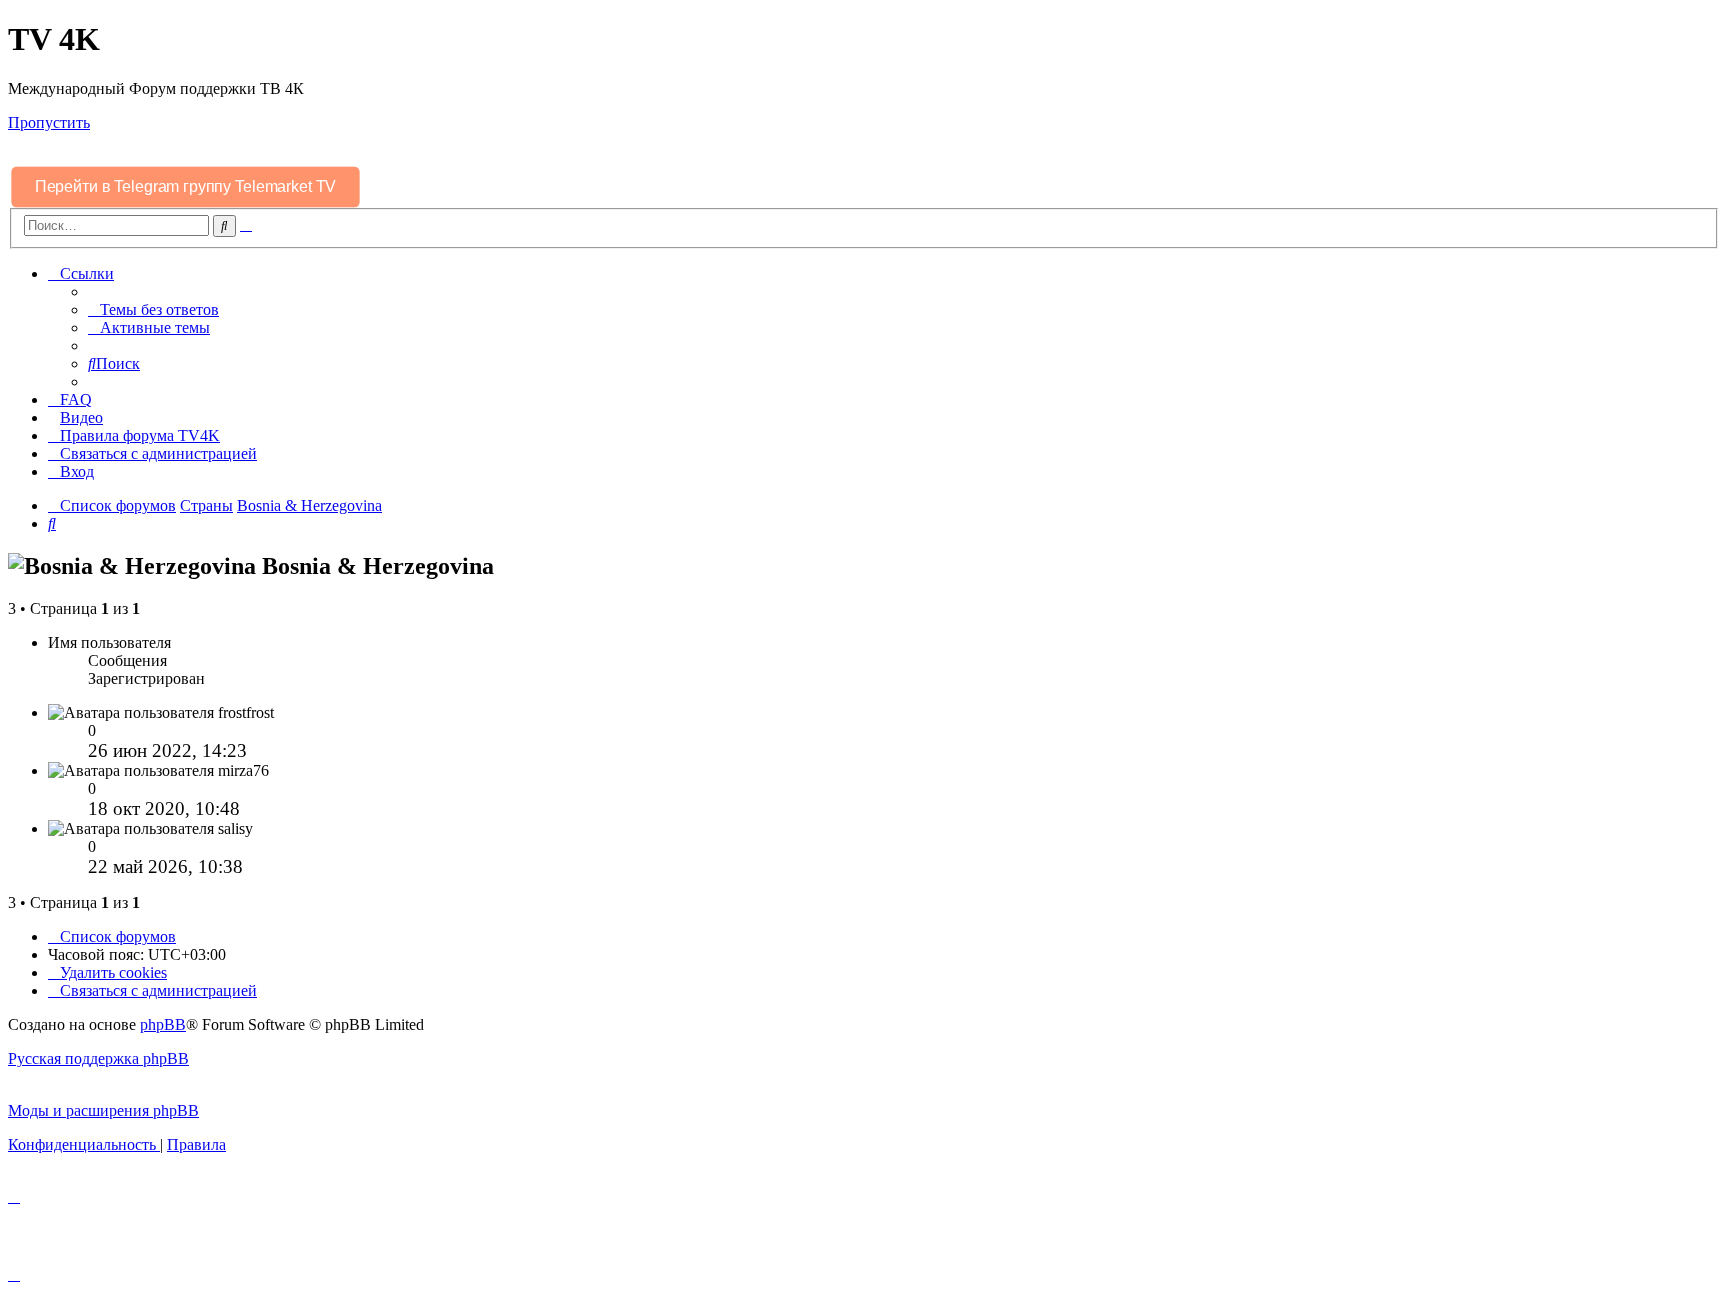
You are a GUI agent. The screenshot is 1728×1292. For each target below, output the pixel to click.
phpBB (163, 1024)
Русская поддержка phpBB (98, 1058)
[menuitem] (153, 309)
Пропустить (49, 122)
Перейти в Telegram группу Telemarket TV (185, 186)
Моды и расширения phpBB (103, 1110)
